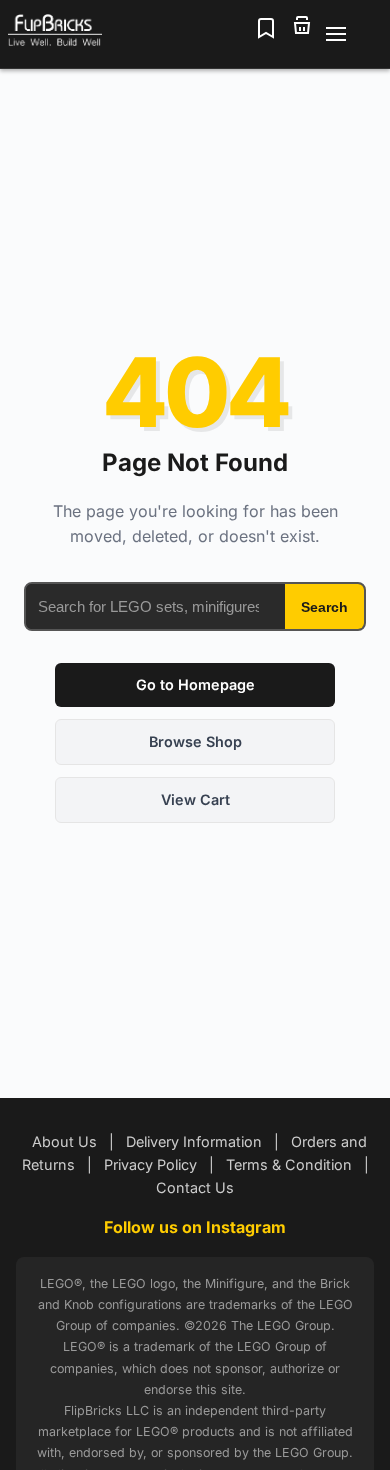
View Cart (195, 799)
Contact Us (195, 1187)
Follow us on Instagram (195, 1227)
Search (324, 607)
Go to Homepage (195, 684)
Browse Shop (195, 741)
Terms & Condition (289, 1164)
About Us (64, 1141)
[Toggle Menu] (348, 34)
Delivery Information (194, 1141)
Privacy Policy (150, 1164)
